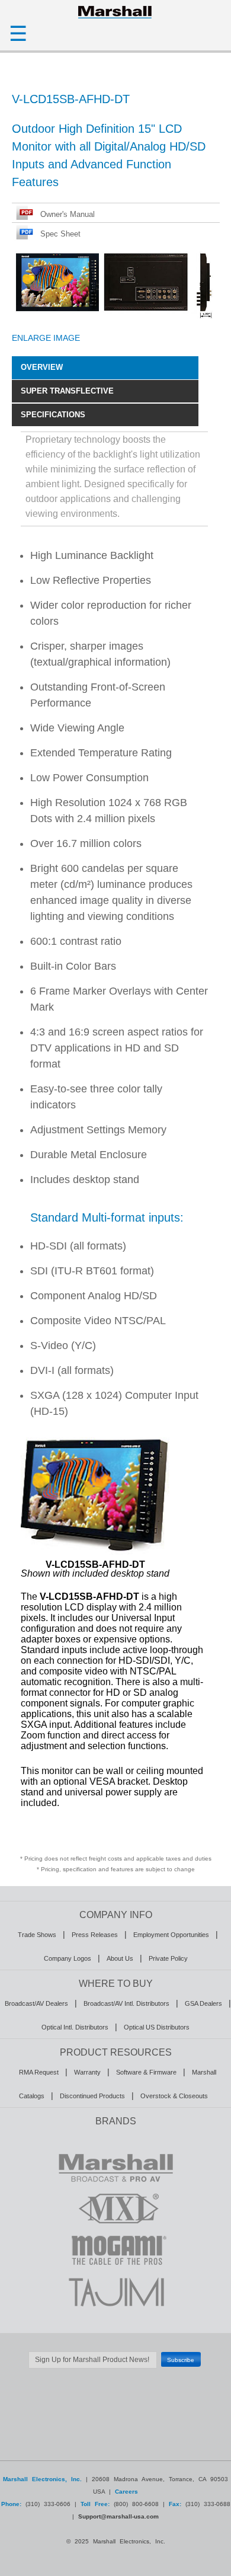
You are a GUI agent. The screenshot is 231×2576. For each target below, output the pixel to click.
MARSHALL (115, 2167)
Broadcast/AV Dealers (36, 2003)
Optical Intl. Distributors (75, 2027)
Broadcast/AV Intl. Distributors (126, 2003)
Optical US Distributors (157, 2027)
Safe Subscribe (115, 2374)
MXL (115, 2209)
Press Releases (95, 1935)
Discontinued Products (92, 2096)
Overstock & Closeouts (174, 2096)
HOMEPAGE (115, 12)
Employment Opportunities (171, 1935)
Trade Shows (37, 1935)
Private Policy (168, 1958)
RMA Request (39, 2072)
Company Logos (68, 1958)
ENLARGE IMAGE (46, 338)
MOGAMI (115, 2250)
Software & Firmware (146, 2072)
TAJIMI (115, 2291)
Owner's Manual (68, 214)
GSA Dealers (203, 2003)
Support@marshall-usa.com (118, 2516)
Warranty (87, 2072)
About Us (120, 1958)
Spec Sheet (60, 234)
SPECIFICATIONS (53, 415)
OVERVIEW (42, 367)
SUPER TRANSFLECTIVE (67, 391)
